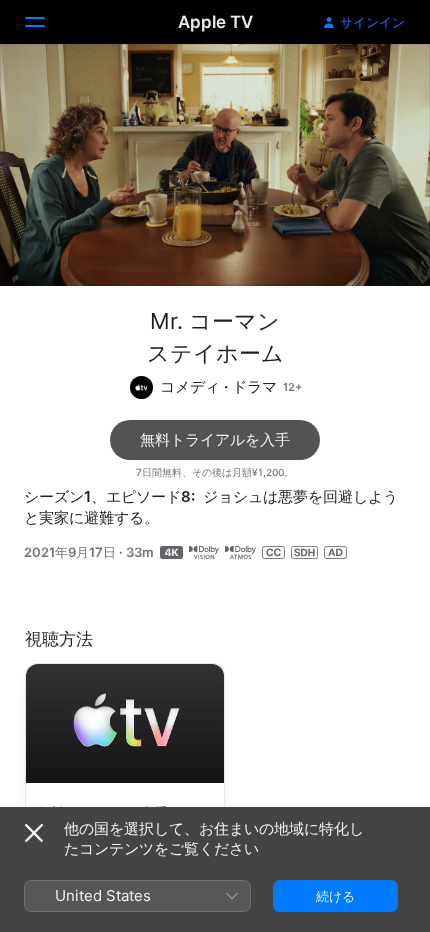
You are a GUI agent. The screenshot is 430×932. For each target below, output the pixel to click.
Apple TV (215, 22)
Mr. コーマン (215, 321)
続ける (335, 896)
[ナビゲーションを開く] (47, 22)
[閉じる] (34, 833)
